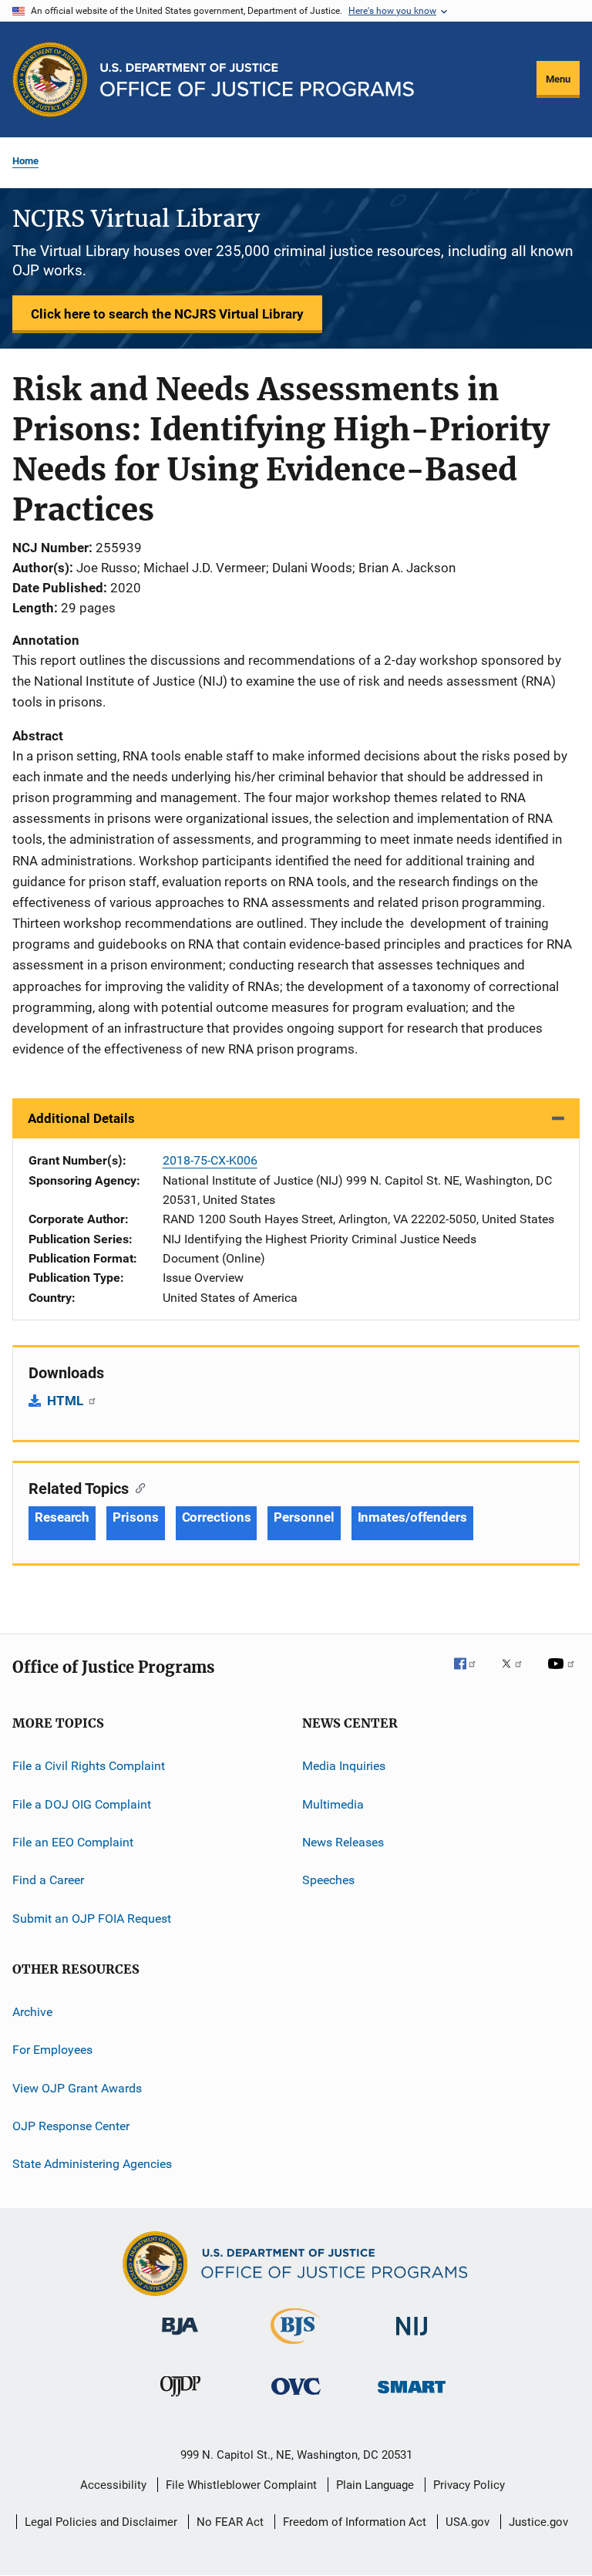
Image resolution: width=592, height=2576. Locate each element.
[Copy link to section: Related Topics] (137, 1487)
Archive (32, 2012)
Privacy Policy (469, 2485)
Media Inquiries (344, 1766)
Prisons (135, 1517)
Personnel (304, 1517)
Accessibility (113, 2485)
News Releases (343, 1842)
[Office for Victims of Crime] (296, 2397)
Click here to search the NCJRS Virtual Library (167, 314)
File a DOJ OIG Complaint (82, 1804)
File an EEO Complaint (73, 1842)
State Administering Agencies (92, 2164)
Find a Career (48, 1880)
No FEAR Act (230, 2522)
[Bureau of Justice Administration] (180, 2338)
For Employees (52, 2050)
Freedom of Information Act (355, 2522)
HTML (67, 1401)
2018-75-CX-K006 (210, 1160)
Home (25, 161)
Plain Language (375, 2485)
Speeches (328, 1880)
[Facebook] (471, 1674)
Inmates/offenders (412, 1517)
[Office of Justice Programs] (50, 79)
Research (62, 1517)
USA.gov (468, 2522)
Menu (558, 79)
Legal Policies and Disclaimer (101, 2522)
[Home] (257, 80)
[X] (517, 1674)
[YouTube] (563, 1674)
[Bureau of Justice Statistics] (296, 2347)
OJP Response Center (71, 2126)
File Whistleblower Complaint (241, 2485)
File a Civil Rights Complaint (89, 1766)
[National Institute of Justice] (412, 2338)
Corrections (217, 1517)
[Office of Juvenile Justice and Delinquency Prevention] (180, 2399)
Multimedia (333, 1804)
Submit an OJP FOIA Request (92, 1918)
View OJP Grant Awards (77, 2087)
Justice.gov (538, 2522)
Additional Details (81, 1118)
